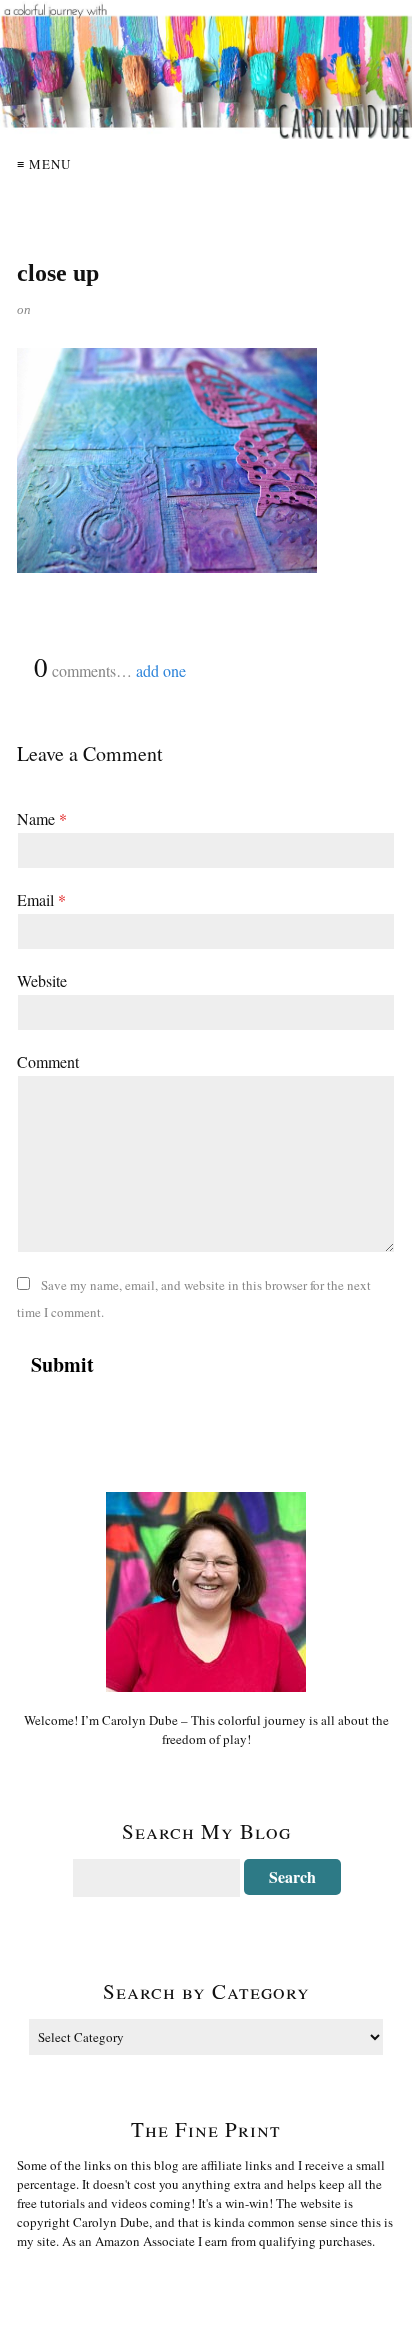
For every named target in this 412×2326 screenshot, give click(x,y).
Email (41, 899)
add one (161, 670)
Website (42, 980)
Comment (48, 1061)
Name (42, 818)
